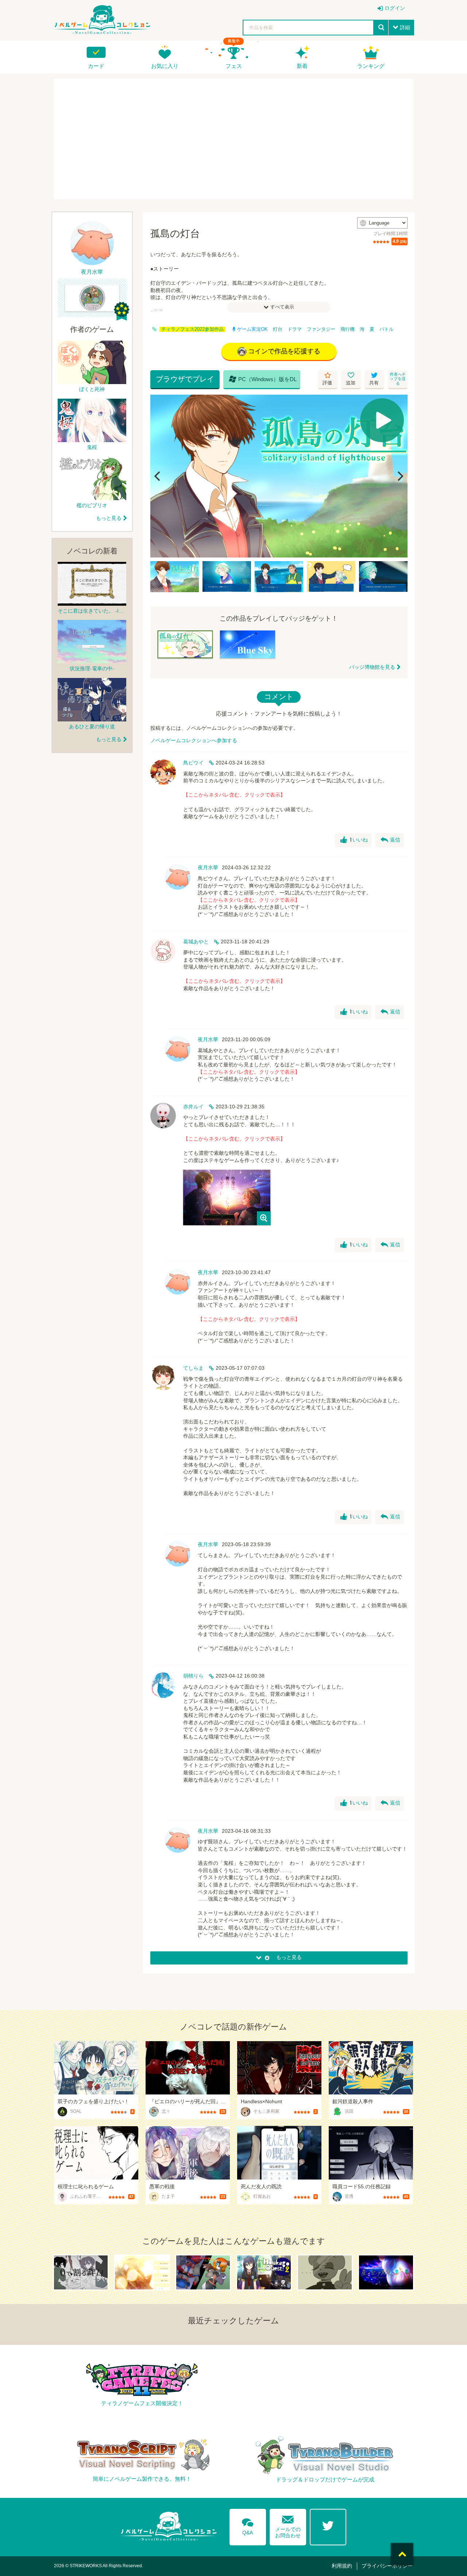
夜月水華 (208, 867)
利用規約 (342, 2566)
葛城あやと (196, 942)
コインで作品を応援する (284, 351)
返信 (390, 840)
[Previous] (158, 476)
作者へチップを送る (398, 379)
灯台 (278, 329)
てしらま (193, 1368)
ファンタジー (321, 329)
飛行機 (348, 329)
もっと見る (109, 518)
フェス (234, 66)
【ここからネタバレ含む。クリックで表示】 (234, 795)
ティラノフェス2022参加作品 (192, 329)
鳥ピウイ (193, 763)
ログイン (395, 8)
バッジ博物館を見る (372, 667)
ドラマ (295, 329)
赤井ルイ (193, 1107)
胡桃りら (193, 1676)
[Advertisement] (233, 139)
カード (96, 66)
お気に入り (165, 66)
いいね (354, 840)
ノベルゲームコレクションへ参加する (194, 740)
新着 (302, 66)
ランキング (371, 66)
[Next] (400, 476)
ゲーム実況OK (252, 329)
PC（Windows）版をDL (263, 379)
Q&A (248, 2525)
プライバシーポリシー (387, 2566)
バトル (387, 329)
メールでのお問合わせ (288, 2525)
